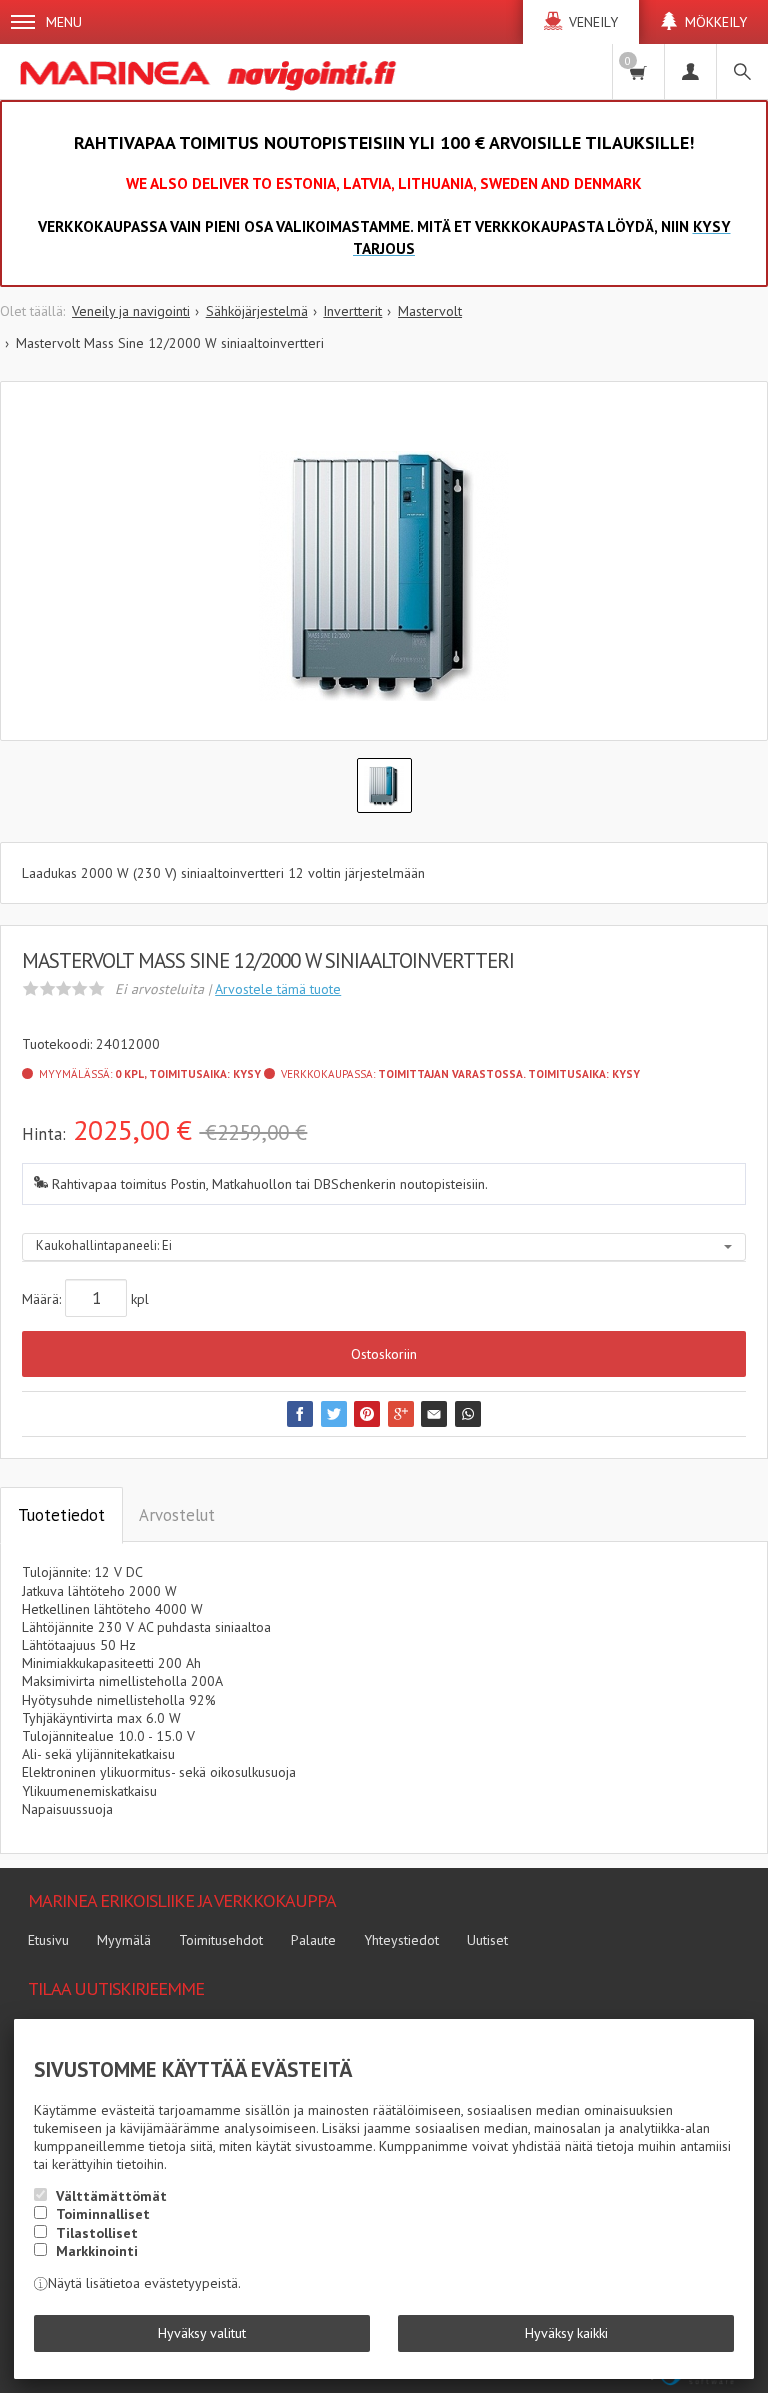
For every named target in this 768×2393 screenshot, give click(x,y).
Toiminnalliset (103, 2214)
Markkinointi (97, 2251)
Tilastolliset (97, 2233)
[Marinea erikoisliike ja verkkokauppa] (211, 71)
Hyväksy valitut (202, 2333)
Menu (64, 22)
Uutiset (487, 1940)
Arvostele (278, 989)
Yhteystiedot (401, 1940)
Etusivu (48, 1940)
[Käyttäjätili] (690, 71)
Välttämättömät (111, 2196)
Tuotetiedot (61, 1515)
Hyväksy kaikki (566, 2333)
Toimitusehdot (221, 1940)
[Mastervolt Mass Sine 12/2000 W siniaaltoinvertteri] (384, 576)
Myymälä (124, 1940)
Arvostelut (177, 1515)
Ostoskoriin (384, 1354)
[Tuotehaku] (742, 71)
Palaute (313, 1940)
